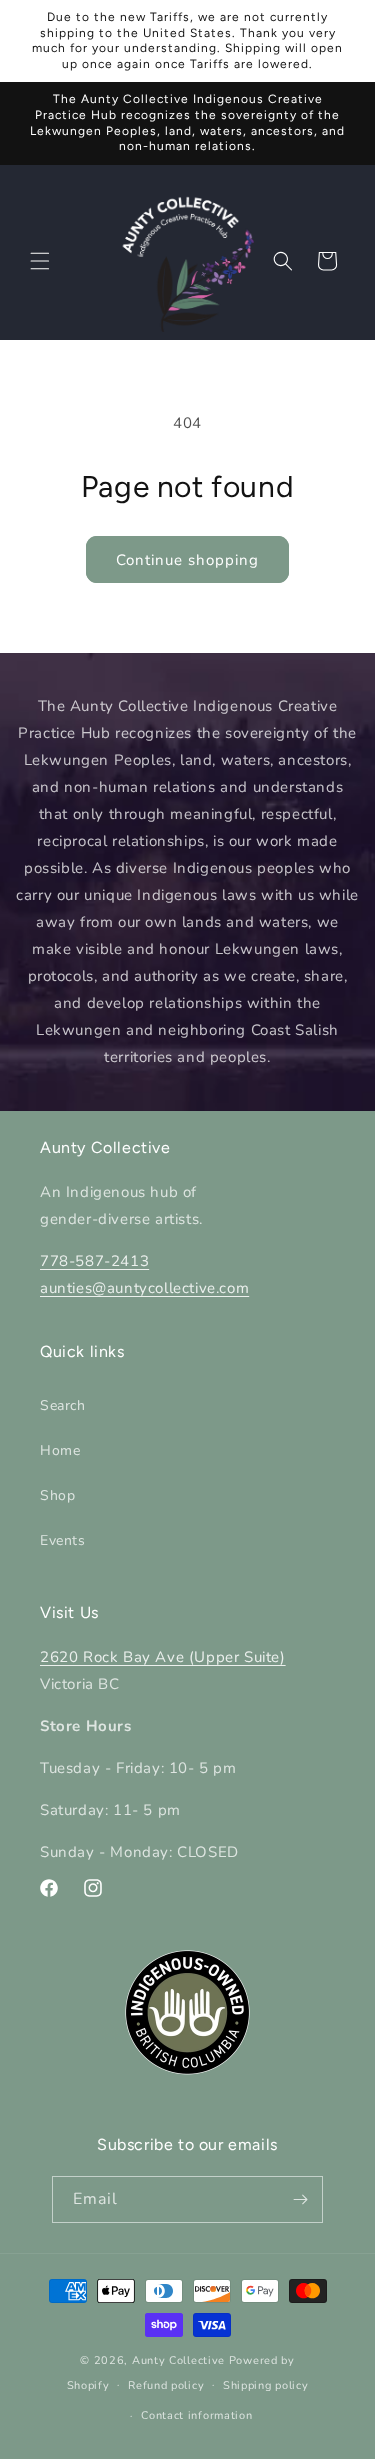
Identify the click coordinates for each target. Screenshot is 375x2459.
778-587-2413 (94, 1261)
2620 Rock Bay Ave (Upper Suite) (163, 1657)
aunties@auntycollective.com (144, 1288)
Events (63, 1540)
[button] (40, 261)
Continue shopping (187, 560)
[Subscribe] (300, 2199)
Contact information (196, 2415)
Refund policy (166, 2385)
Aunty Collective (178, 2360)
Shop (57, 1495)
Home (60, 1450)
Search (63, 1405)
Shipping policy (266, 2385)
